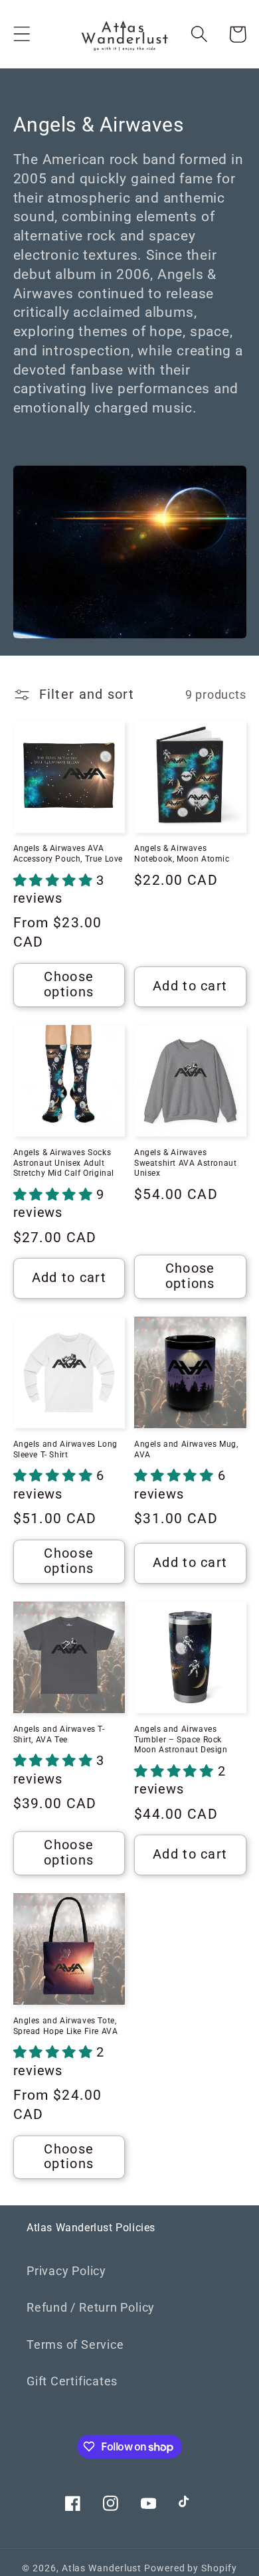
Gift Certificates (72, 2381)
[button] (22, 34)
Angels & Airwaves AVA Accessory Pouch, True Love (68, 854)
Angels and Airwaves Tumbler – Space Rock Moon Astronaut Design (181, 1739)
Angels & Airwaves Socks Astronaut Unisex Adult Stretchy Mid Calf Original (64, 1163)
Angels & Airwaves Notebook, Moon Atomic (182, 854)
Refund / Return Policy (91, 2307)
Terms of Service (75, 2345)
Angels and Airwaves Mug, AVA (186, 1449)
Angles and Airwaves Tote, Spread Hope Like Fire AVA (66, 2026)
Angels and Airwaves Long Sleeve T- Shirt (65, 1449)
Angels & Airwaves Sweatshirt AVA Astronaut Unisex (185, 1163)
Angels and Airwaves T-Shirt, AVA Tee (59, 1734)
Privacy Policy (66, 2271)
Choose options (69, 984)
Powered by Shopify (190, 2568)
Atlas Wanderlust (102, 2568)
